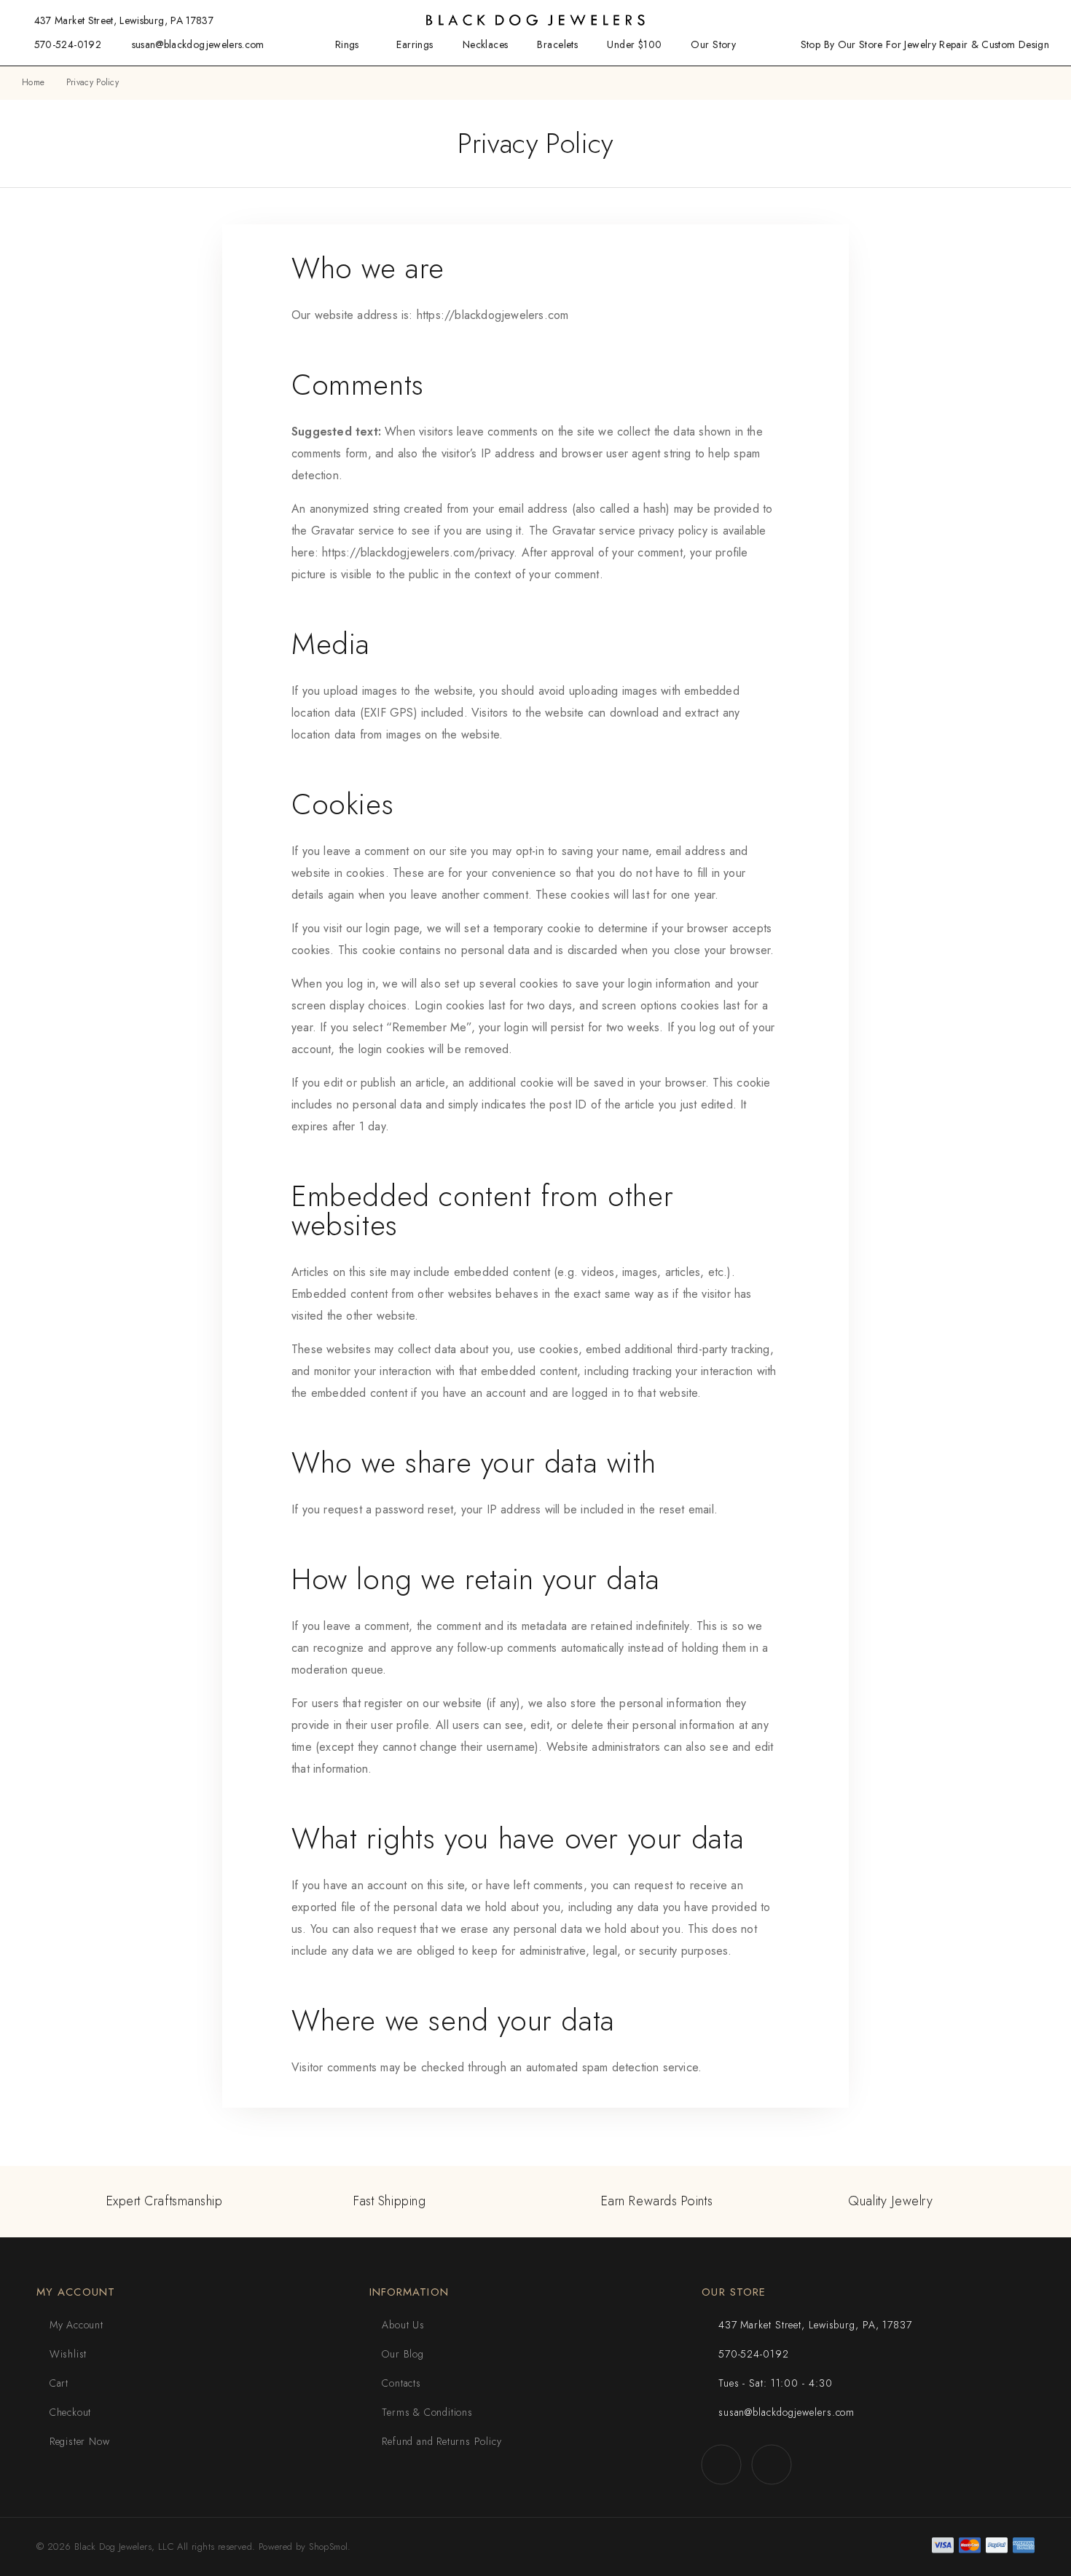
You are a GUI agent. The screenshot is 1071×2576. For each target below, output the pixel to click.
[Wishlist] (1021, 20)
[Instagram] (771, 2464)
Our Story (713, 45)
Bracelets (557, 45)
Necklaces (486, 45)
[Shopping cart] (1045, 20)
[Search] (974, 21)
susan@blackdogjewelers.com (198, 44)
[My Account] (997, 21)
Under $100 (634, 45)
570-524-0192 (68, 44)
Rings (347, 45)
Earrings (415, 45)
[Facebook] (721, 2464)
